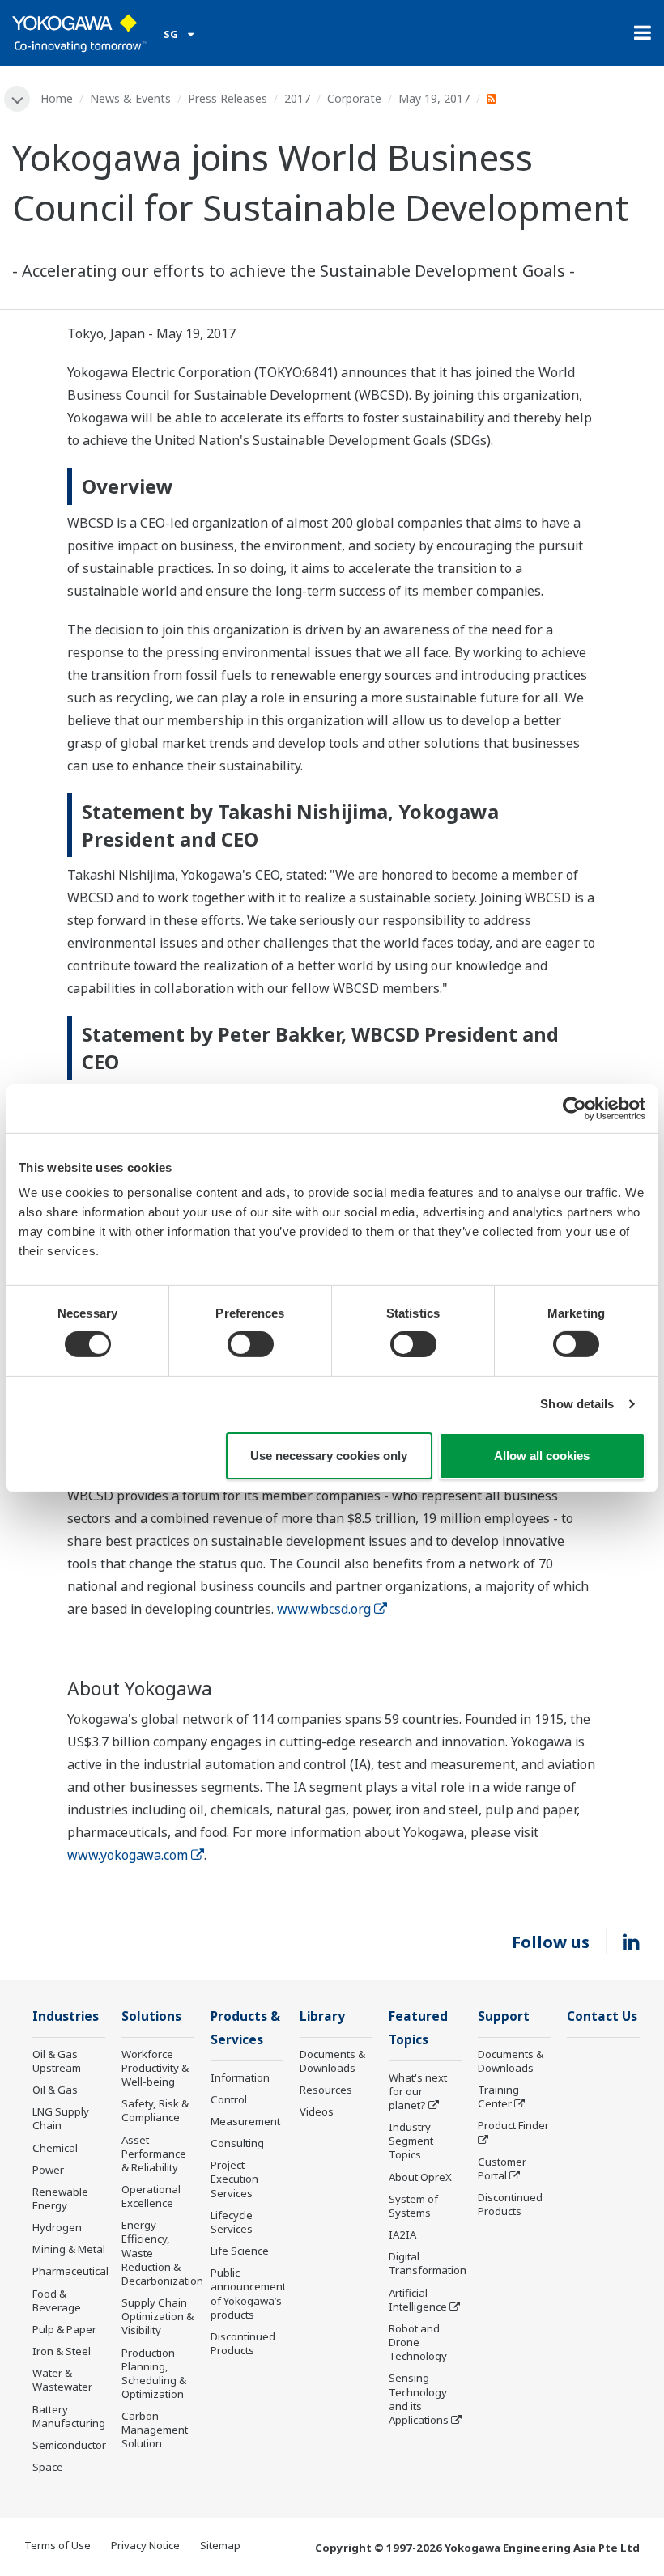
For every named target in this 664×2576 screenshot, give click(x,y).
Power (48, 2170)
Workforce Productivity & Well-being (155, 2068)
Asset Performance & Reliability (154, 2154)
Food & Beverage (57, 2300)
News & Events (130, 98)
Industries (66, 2016)
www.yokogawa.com (128, 1855)
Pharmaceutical (70, 2271)
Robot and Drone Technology (418, 2342)
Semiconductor (69, 2445)
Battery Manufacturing (69, 2416)
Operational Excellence (151, 2196)
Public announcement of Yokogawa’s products (248, 2293)
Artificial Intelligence (418, 2300)
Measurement (245, 2121)
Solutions (151, 2016)
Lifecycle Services (232, 2222)
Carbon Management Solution (155, 2430)
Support (504, 2016)
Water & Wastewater (62, 2380)
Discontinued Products (243, 2343)
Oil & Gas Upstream (57, 2061)
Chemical (55, 2148)
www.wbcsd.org (324, 1609)
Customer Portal (502, 2169)
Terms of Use (57, 2545)
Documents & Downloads (332, 2061)
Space (48, 2467)
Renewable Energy (60, 2198)
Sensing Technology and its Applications (419, 2398)
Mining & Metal (69, 2249)
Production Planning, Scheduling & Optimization (154, 2373)
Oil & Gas (55, 2090)
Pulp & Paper (64, 2329)
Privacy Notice (145, 2545)
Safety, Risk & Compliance (155, 2110)
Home (57, 98)
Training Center (498, 2096)
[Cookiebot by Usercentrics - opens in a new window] (575, 1108)
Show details (577, 1404)
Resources (326, 2090)
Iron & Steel (62, 2351)
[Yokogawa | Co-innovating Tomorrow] (80, 33)
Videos (317, 2111)
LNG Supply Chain (61, 2118)
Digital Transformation (428, 2263)
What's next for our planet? (418, 2091)
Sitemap (220, 2545)
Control (229, 2099)
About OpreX (420, 2177)
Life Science (240, 2251)
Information (240, 2077)
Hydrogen (57, 2227)
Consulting (237, 2143)
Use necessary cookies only (329, 1456)
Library (322, 2016)
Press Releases (228, 98)
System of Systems (413, 2206)
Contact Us (602, 2016)
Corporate (354, 98)
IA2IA (402, 2234)
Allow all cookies (542, 1456)
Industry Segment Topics (411, 2141)
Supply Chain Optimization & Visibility (157, 2316)
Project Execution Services (234, 2179)
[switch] (251, 1344)
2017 (297, 98)
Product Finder (513, 2125)
